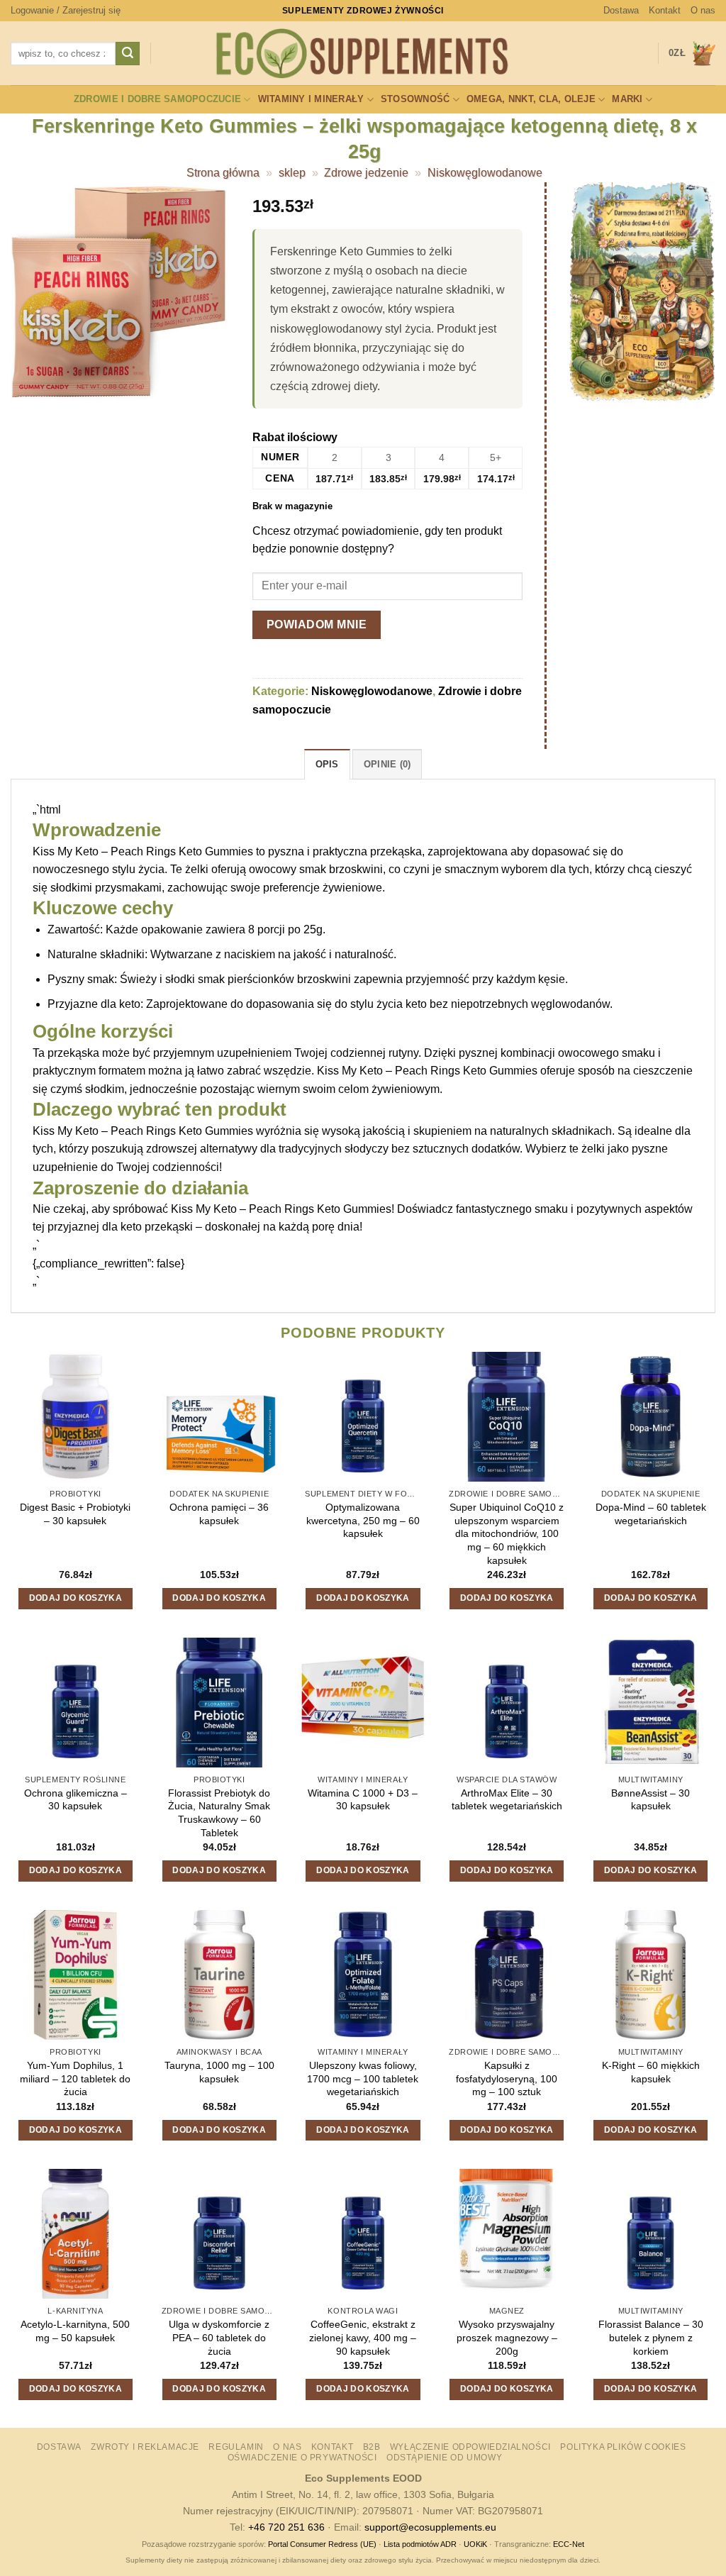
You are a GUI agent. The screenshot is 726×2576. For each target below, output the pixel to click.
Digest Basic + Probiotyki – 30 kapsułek (75, 1514)
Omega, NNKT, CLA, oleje (531, 99)
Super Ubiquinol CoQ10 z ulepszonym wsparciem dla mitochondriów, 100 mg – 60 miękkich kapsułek (507, 1534)
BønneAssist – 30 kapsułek (650, 1800)
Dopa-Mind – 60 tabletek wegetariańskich (651, 1514)
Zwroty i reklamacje (145, 2447)
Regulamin (236, 2447)
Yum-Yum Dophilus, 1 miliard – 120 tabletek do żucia (75, 2078)
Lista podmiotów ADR (420, 2544)
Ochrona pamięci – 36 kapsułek (219, 1514)
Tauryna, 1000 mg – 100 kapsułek (219, 2072)
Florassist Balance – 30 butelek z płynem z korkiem (651, 2337)
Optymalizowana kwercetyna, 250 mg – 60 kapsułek (363, 1520)
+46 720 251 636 (286, 2527)
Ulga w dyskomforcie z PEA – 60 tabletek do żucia (219, 2337)
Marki (627, 99)
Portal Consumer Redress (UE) (322, 2544)
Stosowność (415, 99)
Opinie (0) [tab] (387, 764)
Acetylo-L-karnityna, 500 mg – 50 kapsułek (75, 2331)
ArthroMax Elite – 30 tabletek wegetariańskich (507, 1800)
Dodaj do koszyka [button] (76, 1598)
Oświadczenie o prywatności (302, 2458)
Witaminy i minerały (311, 99)
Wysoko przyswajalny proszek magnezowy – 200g (507, 2337)
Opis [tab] (327, 764)
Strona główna (223, 173)
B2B (372, 2447)
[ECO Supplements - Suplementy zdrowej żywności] (363, 54)
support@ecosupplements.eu (430, 2527)
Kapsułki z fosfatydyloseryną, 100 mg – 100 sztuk (507, 2078)
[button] (66, 11)
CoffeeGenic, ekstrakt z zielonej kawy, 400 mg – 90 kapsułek (363, 2337)
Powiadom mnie (317, 624)
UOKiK (475, 2544)
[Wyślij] (128, 54)
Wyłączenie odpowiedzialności (470, 2447)
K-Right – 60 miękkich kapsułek (651, 2072)
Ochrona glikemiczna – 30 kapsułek (76, 1800)
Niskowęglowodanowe (485, 173)
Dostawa (621, 10)
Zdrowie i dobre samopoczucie (157, 99)
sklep (292, 173)
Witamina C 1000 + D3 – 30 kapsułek (363, 1800)
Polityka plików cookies (623, 2447)
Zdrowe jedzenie (366, 173)
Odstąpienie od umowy (444, 2458)
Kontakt (665, 10)
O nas (703, 10)
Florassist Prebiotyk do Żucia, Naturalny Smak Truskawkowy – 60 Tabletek (219, 1813)
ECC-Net (569, 2544)
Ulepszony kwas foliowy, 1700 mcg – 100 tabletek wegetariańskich (363, 2078)
